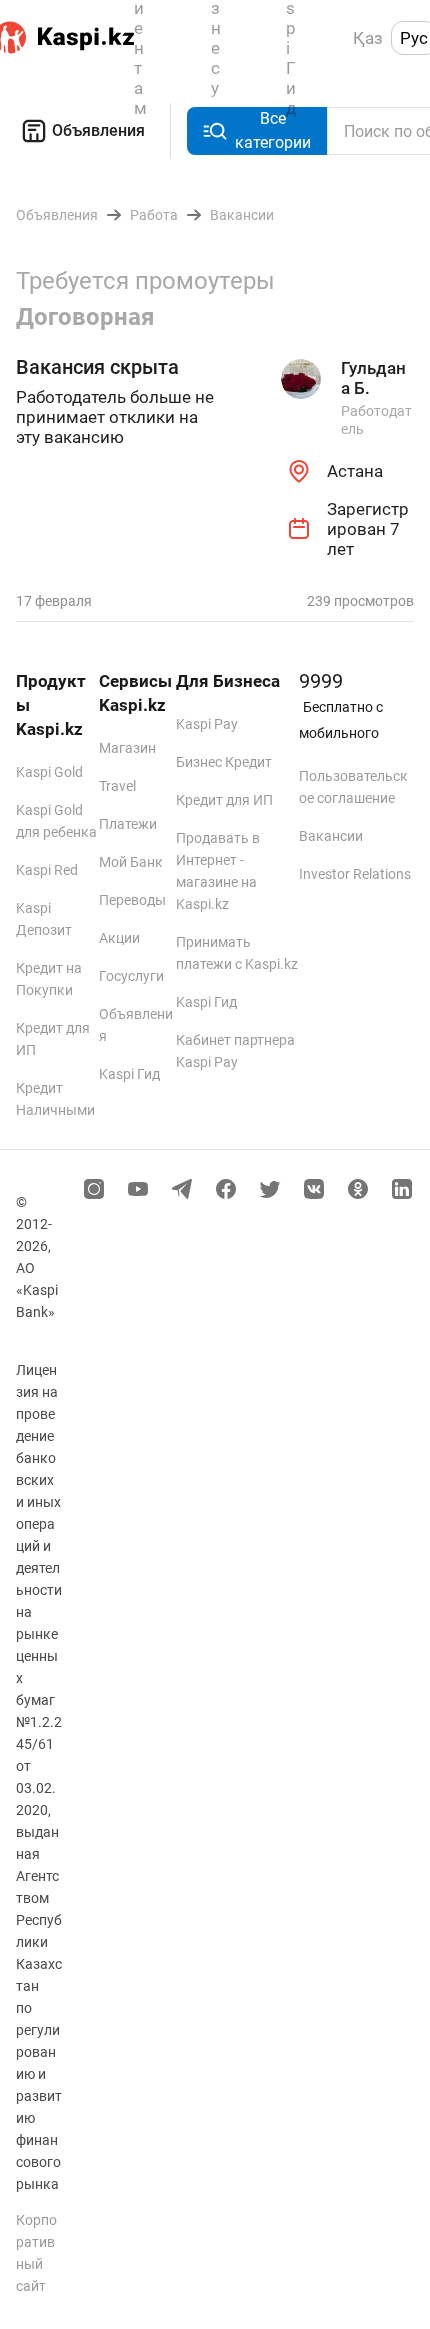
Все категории (273, 130)
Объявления (98, 130)
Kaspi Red (47, 870)
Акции (119, 938)
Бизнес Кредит (224, 762)
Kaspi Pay (207, 724)
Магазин (127, 748)
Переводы (132, 900)
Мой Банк (131, 862)
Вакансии (331, 836)
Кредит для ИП (224, 800)
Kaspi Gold (49, 772)
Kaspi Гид (129, 1074)
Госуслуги (131, 976)
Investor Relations (355, 874)
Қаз (368, 38)
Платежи (128, 824)
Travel (117, 786)
